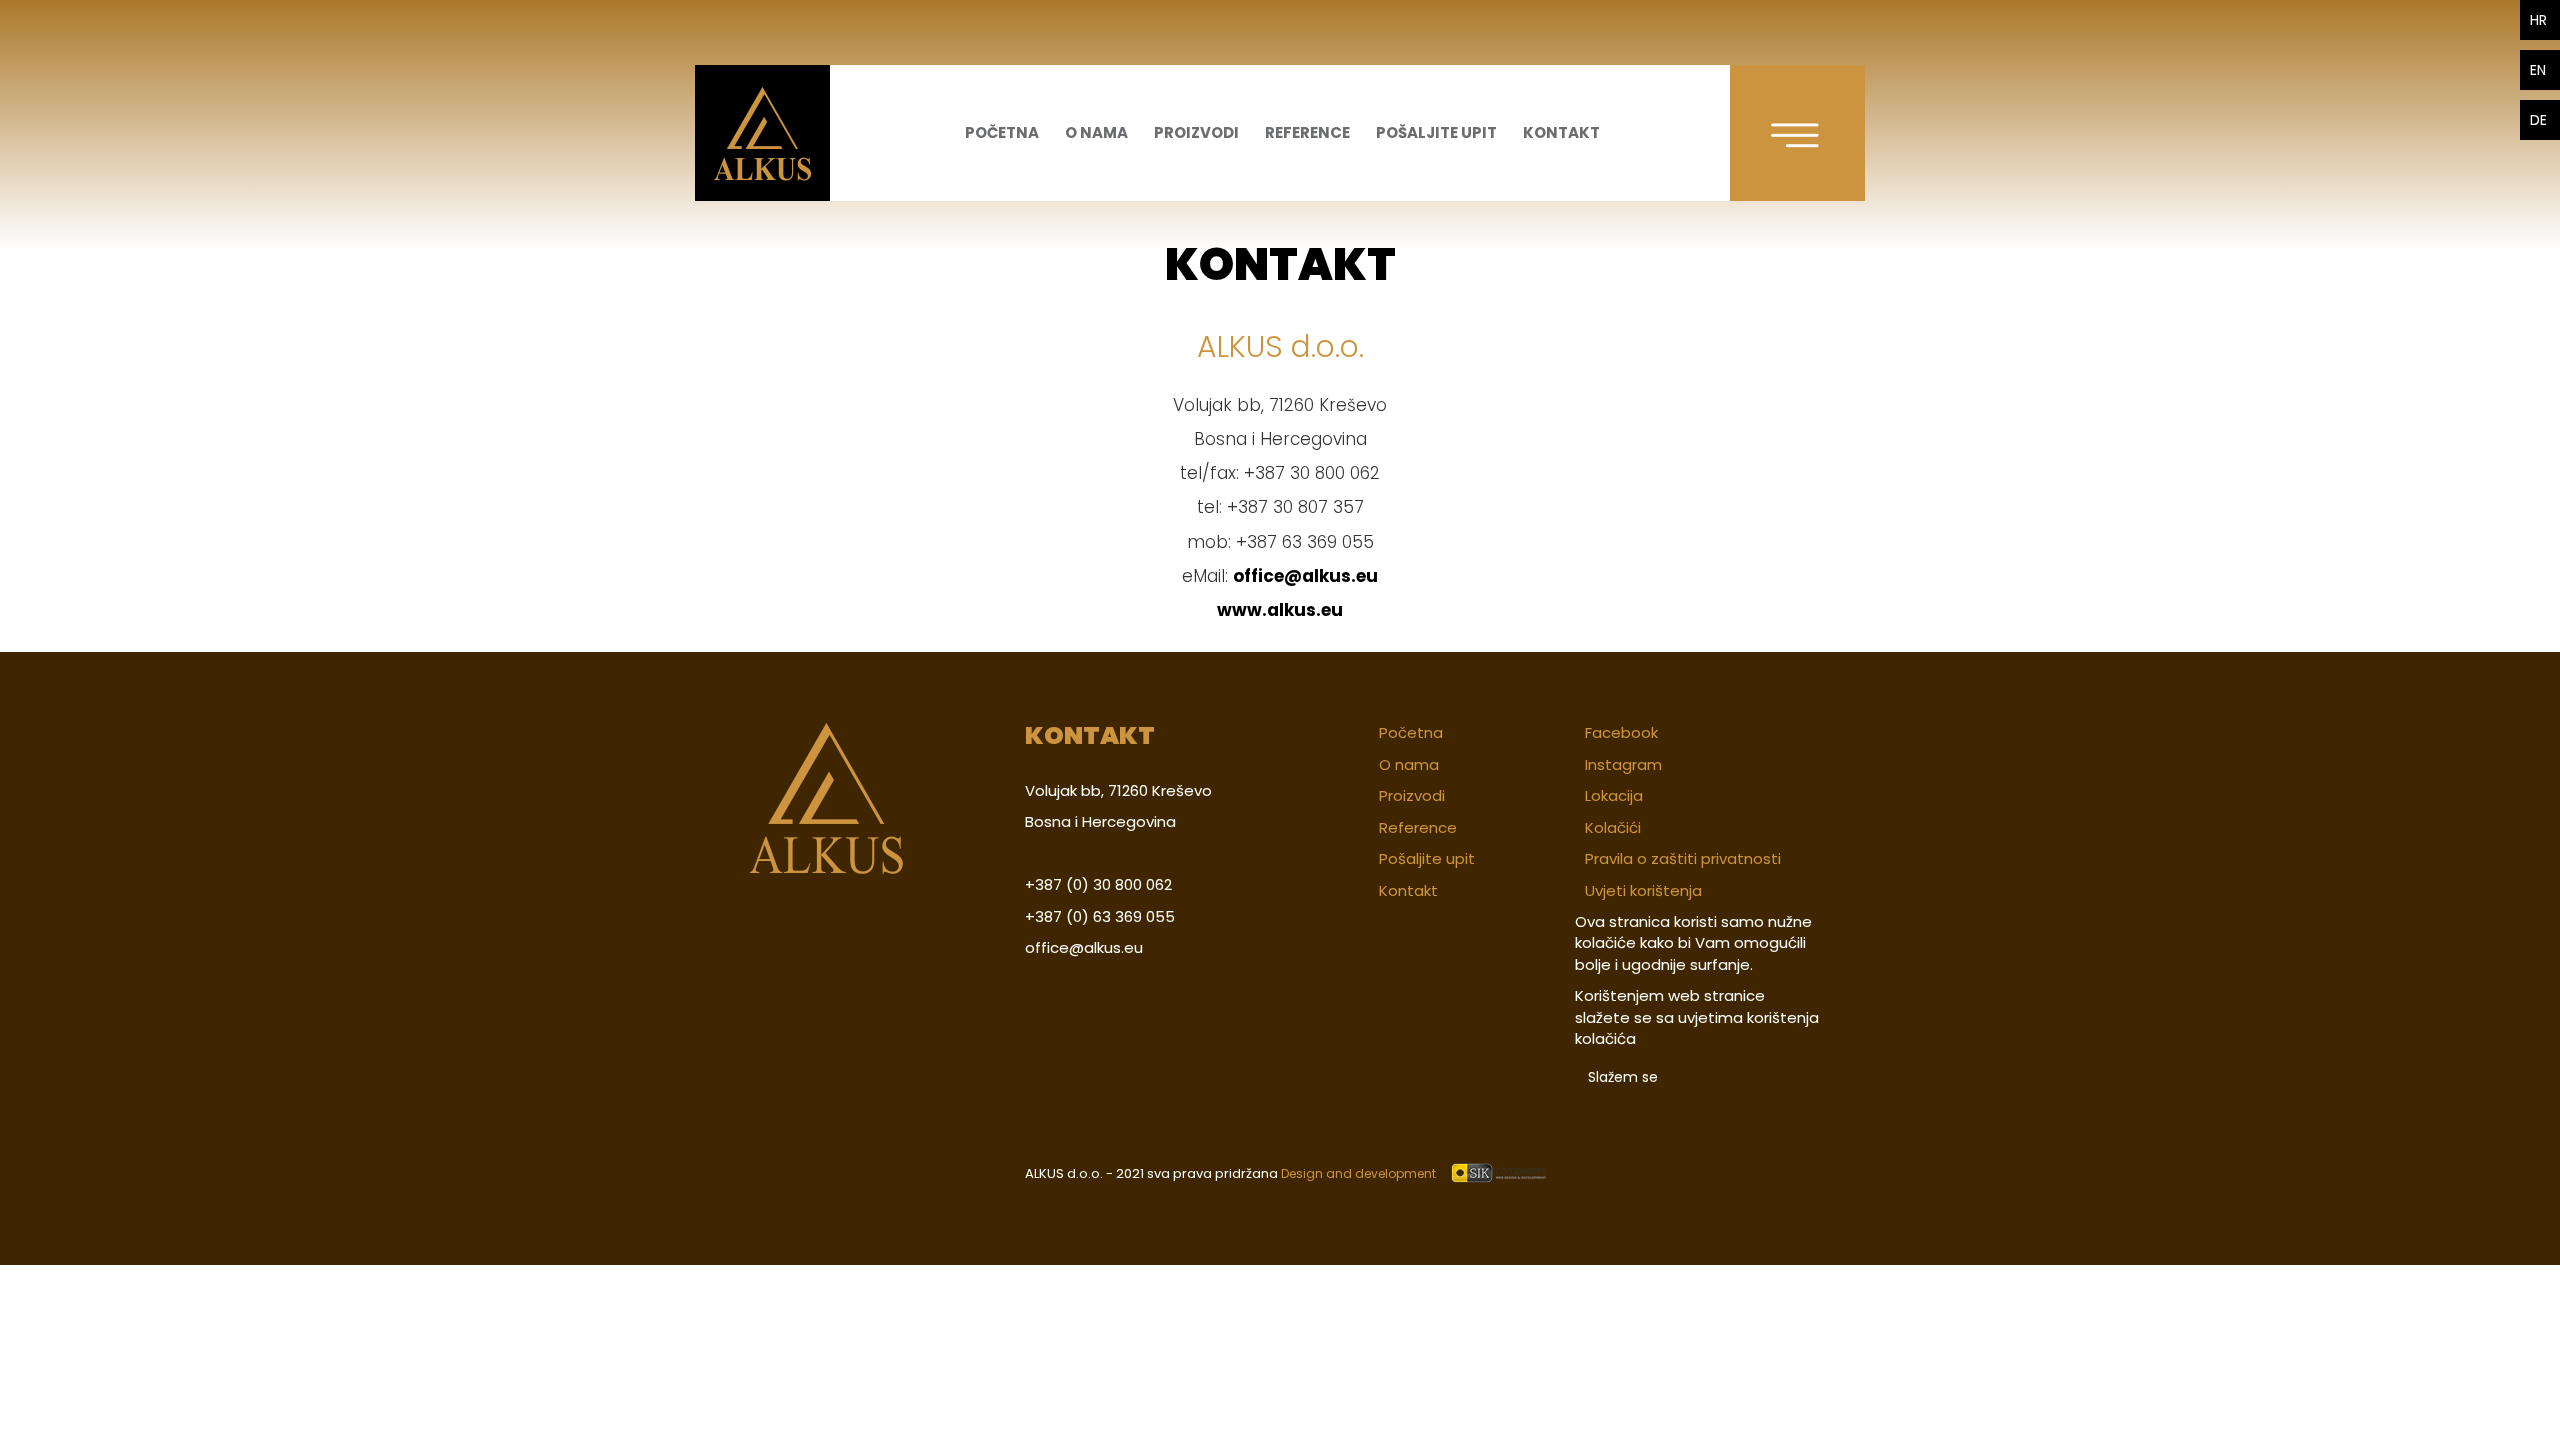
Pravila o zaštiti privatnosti (1683, 858)
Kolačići (1613, 827)
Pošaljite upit (1436, 132)
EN (2538, 70)
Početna (1002, 132)
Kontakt (1561, 132)
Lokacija (1614, 795)
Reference (1307, 132)
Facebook (1621, 732)
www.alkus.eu (1280, 610)
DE (2538, 120)
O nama (1096, 132)
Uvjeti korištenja (1643, 890)
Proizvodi (1196, 132)
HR (2538, 20)
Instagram (1623, 764)
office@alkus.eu (1305, 576)
